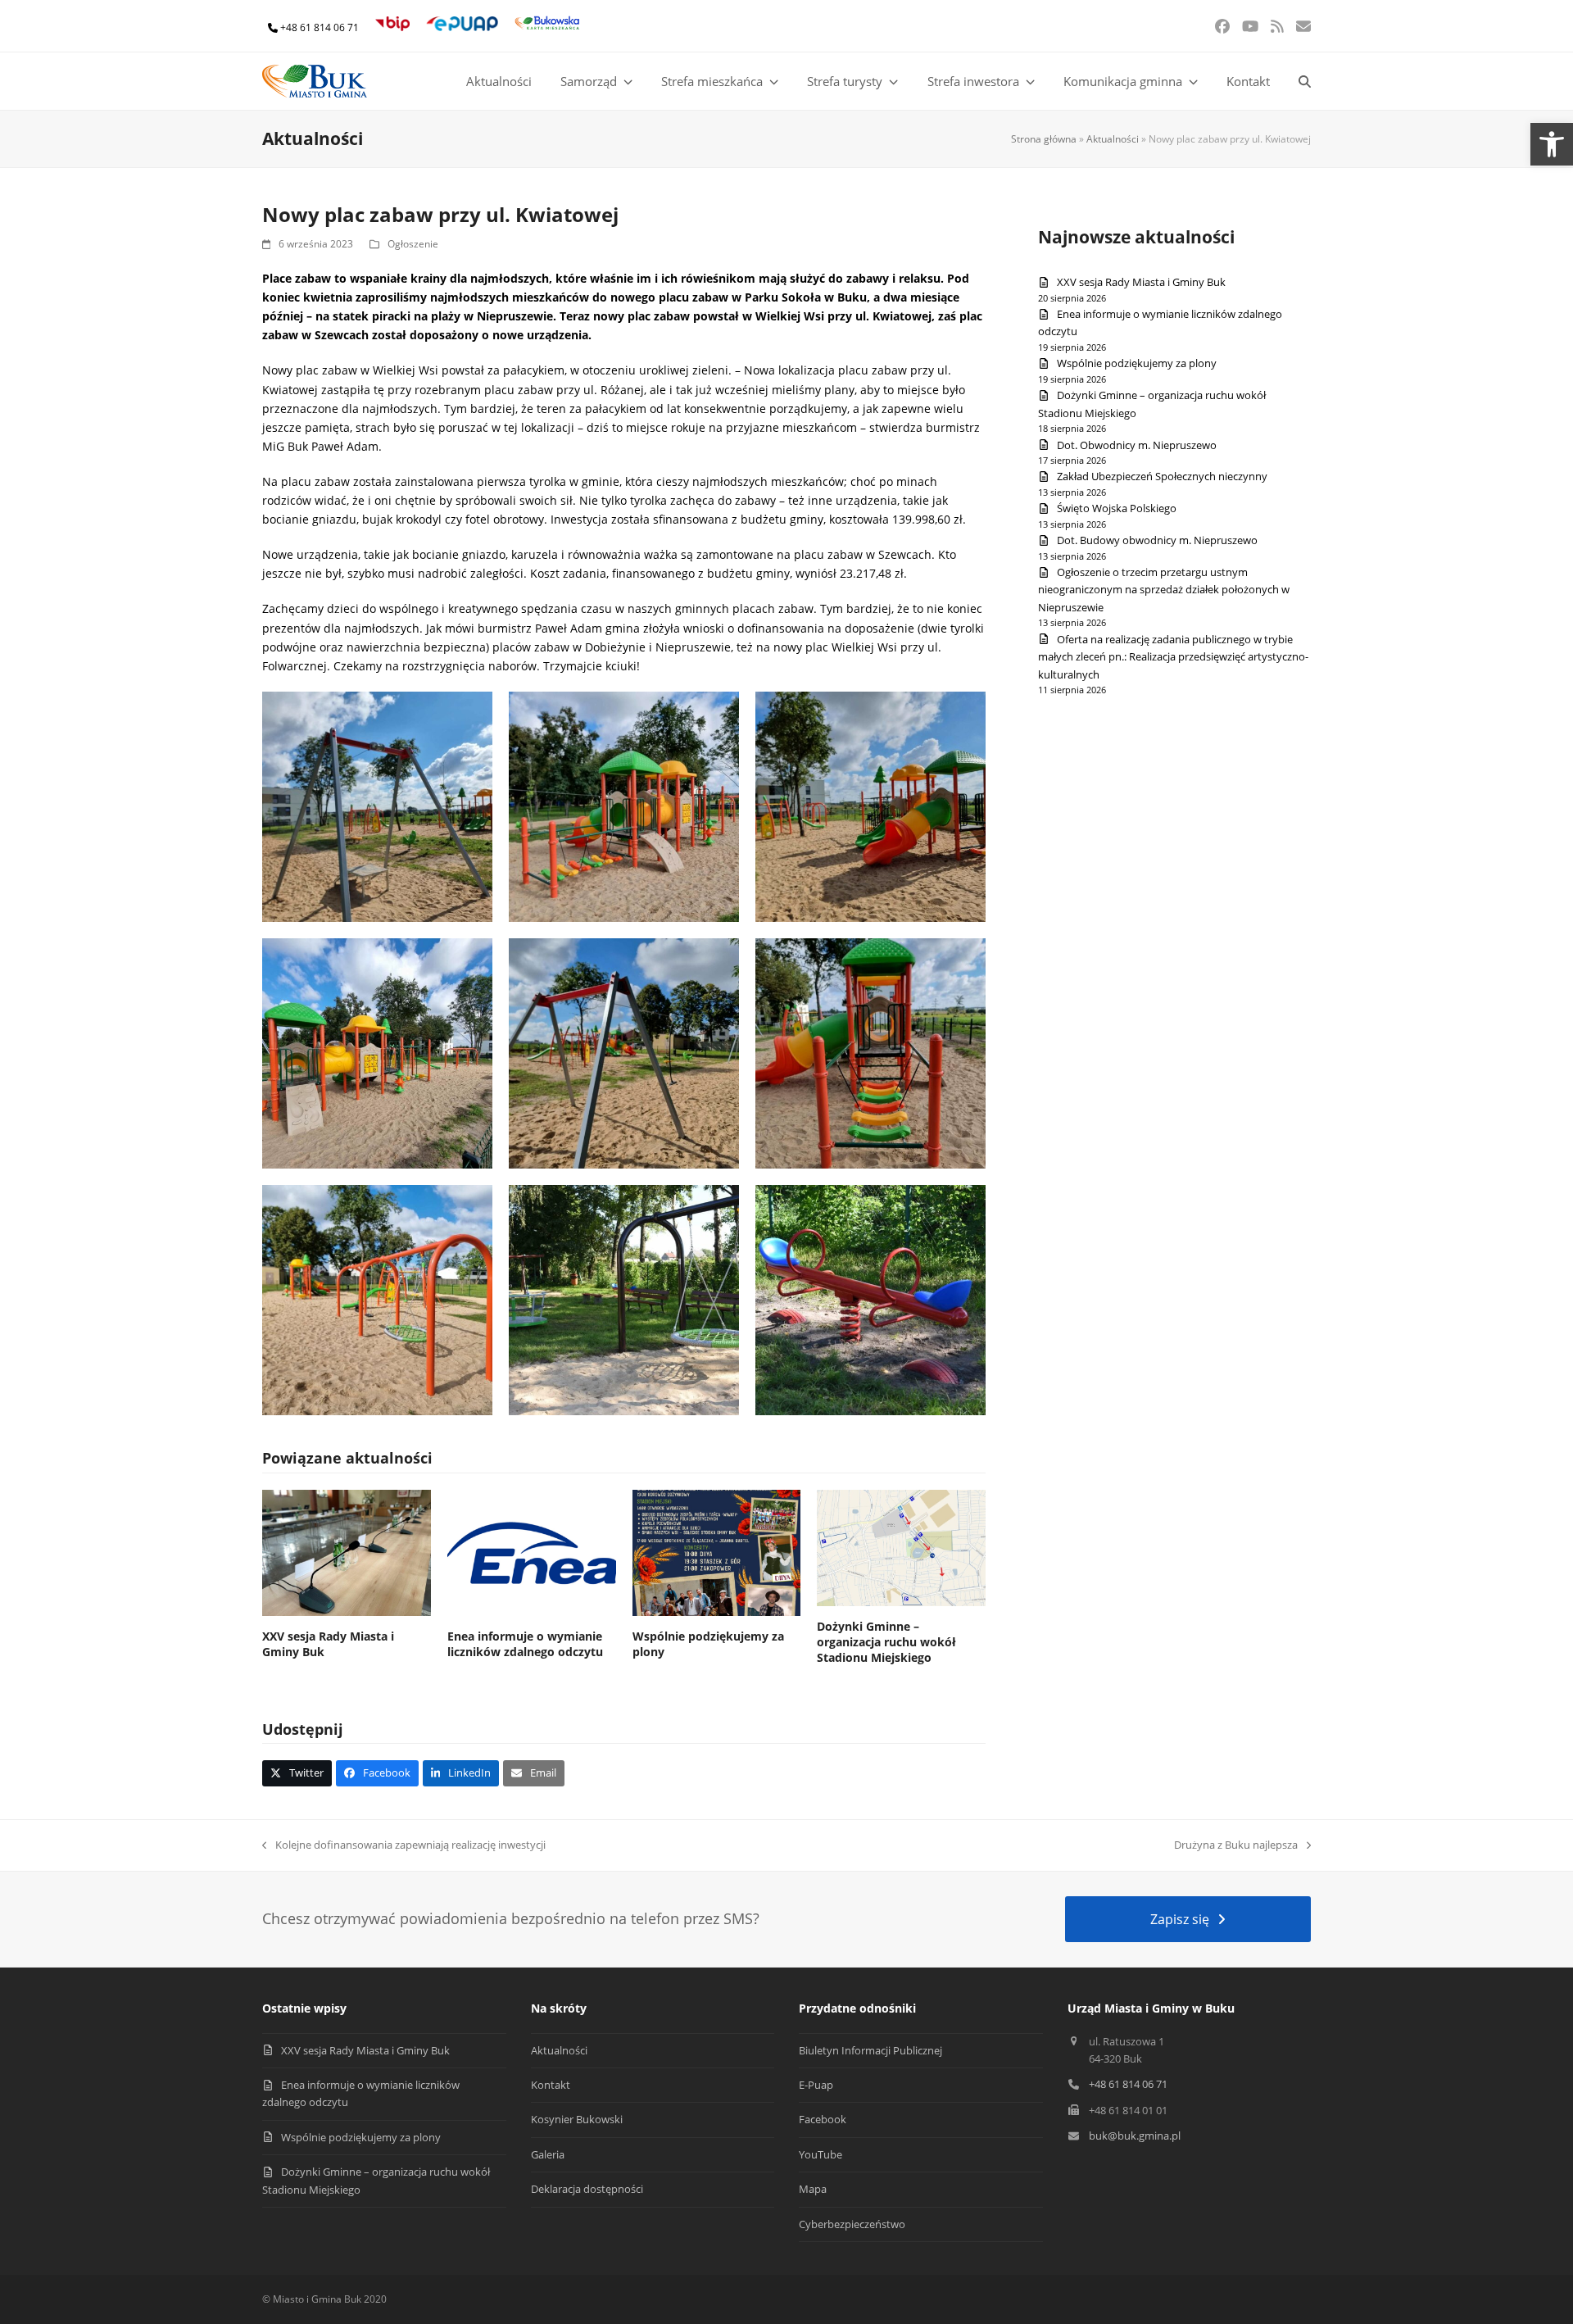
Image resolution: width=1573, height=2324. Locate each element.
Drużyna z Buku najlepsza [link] (1236, 1845)
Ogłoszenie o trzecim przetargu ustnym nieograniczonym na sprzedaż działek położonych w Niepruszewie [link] (1164, 590)
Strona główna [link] (1044, 139)
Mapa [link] (813, 2189)
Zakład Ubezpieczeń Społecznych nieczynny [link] (1162, 476)
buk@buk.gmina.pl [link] (1135, 2136)
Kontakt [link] (551, 2085)
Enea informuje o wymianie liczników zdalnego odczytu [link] (525, 1644)
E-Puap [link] (816, 2085)
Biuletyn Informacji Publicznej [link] (870, 2050)
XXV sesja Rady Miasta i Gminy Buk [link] (1141, 282)
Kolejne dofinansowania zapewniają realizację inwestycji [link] (404, 1845)
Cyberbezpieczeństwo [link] (852, 2224)
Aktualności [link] (1113, 139)
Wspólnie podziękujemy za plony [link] (1137, 363)
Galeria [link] (548, 2154)
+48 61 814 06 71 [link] (320, 27)
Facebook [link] (823, 2119)
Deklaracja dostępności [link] (587, 2189)
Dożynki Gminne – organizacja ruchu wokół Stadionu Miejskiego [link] (886, 1642)
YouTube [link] (820, 2154)
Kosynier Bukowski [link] (577, 2119)
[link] (1552, 144)
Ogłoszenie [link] (413, 244)
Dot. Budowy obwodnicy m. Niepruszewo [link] (1157, 540)
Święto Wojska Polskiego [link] (1117, 508)
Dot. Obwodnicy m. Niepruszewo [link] (1137, 445)
